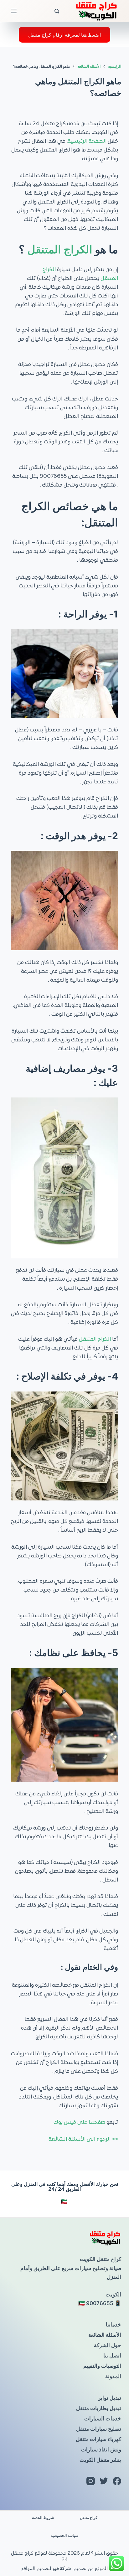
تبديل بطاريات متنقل (99, 2408)
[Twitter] (104, 2481)
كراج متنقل (89, 2518)
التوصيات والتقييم (102, 2366)
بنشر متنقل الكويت (100, 2460)
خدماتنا (114, 2325)
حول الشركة (108, 2345)
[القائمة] (14, 11)
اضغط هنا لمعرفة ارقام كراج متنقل (64, 35)
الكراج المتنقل (60, 249)
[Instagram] (91, 2481)
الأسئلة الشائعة (105, 2335)
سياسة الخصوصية (64, 2535)
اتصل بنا (112, 2356)
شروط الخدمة (43, 2518)
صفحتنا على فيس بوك (79, 2123)
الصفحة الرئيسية (87, 142)
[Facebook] (117, 2481)
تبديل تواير (110, 2398)
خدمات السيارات (103, 2419)
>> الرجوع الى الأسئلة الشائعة (83, 2140)
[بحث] (57, 11)
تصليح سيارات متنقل (99, 2429)
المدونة (113, 2376)
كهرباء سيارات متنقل (98, 2439)
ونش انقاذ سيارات (101, 2450)
